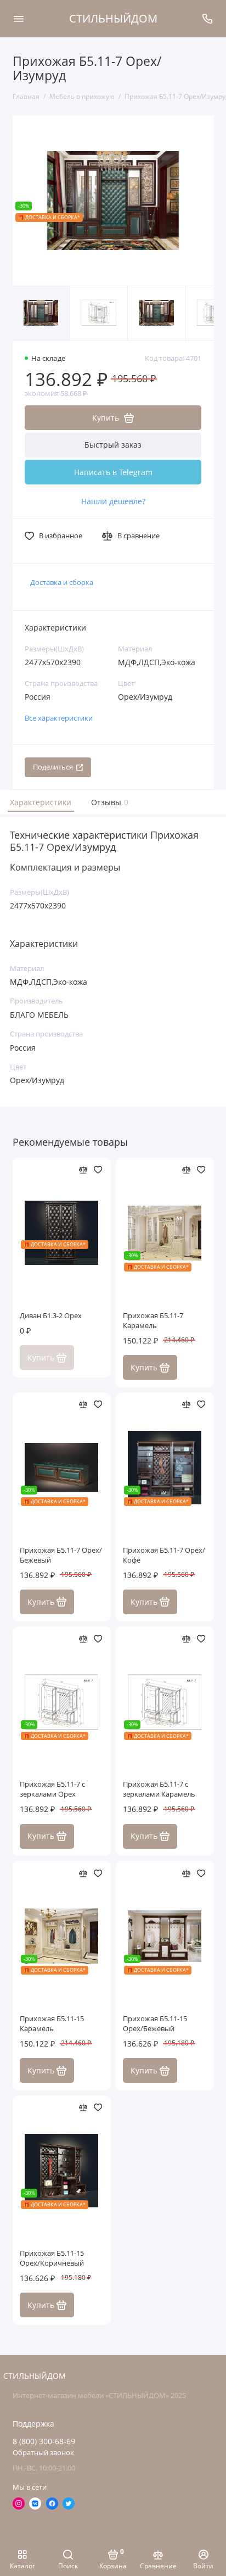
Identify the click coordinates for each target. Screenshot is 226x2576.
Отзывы (108, 802)
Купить (144, 1367)
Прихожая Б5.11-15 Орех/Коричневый (52, 2258)
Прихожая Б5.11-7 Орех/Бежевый (61, 1555)
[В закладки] (98, 1170)
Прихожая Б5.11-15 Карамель (52, 2024)
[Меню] (19, 19)
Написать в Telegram (113, 472)
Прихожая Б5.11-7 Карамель (153, 1321)
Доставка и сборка (62, 582)
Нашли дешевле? (113, 501)
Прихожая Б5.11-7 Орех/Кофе (164, 1555)
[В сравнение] (83, 1170)
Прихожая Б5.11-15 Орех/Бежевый (155, 2024)
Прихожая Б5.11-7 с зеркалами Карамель (159, 1789)
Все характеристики (59, 718)
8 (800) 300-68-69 (44, 2441)
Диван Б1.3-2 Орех (51, 1316)
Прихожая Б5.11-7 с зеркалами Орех (52, 1789)
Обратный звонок (43, 2453)
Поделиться (53, 767)
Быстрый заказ (113, 445)
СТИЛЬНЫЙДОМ (113, 18)
